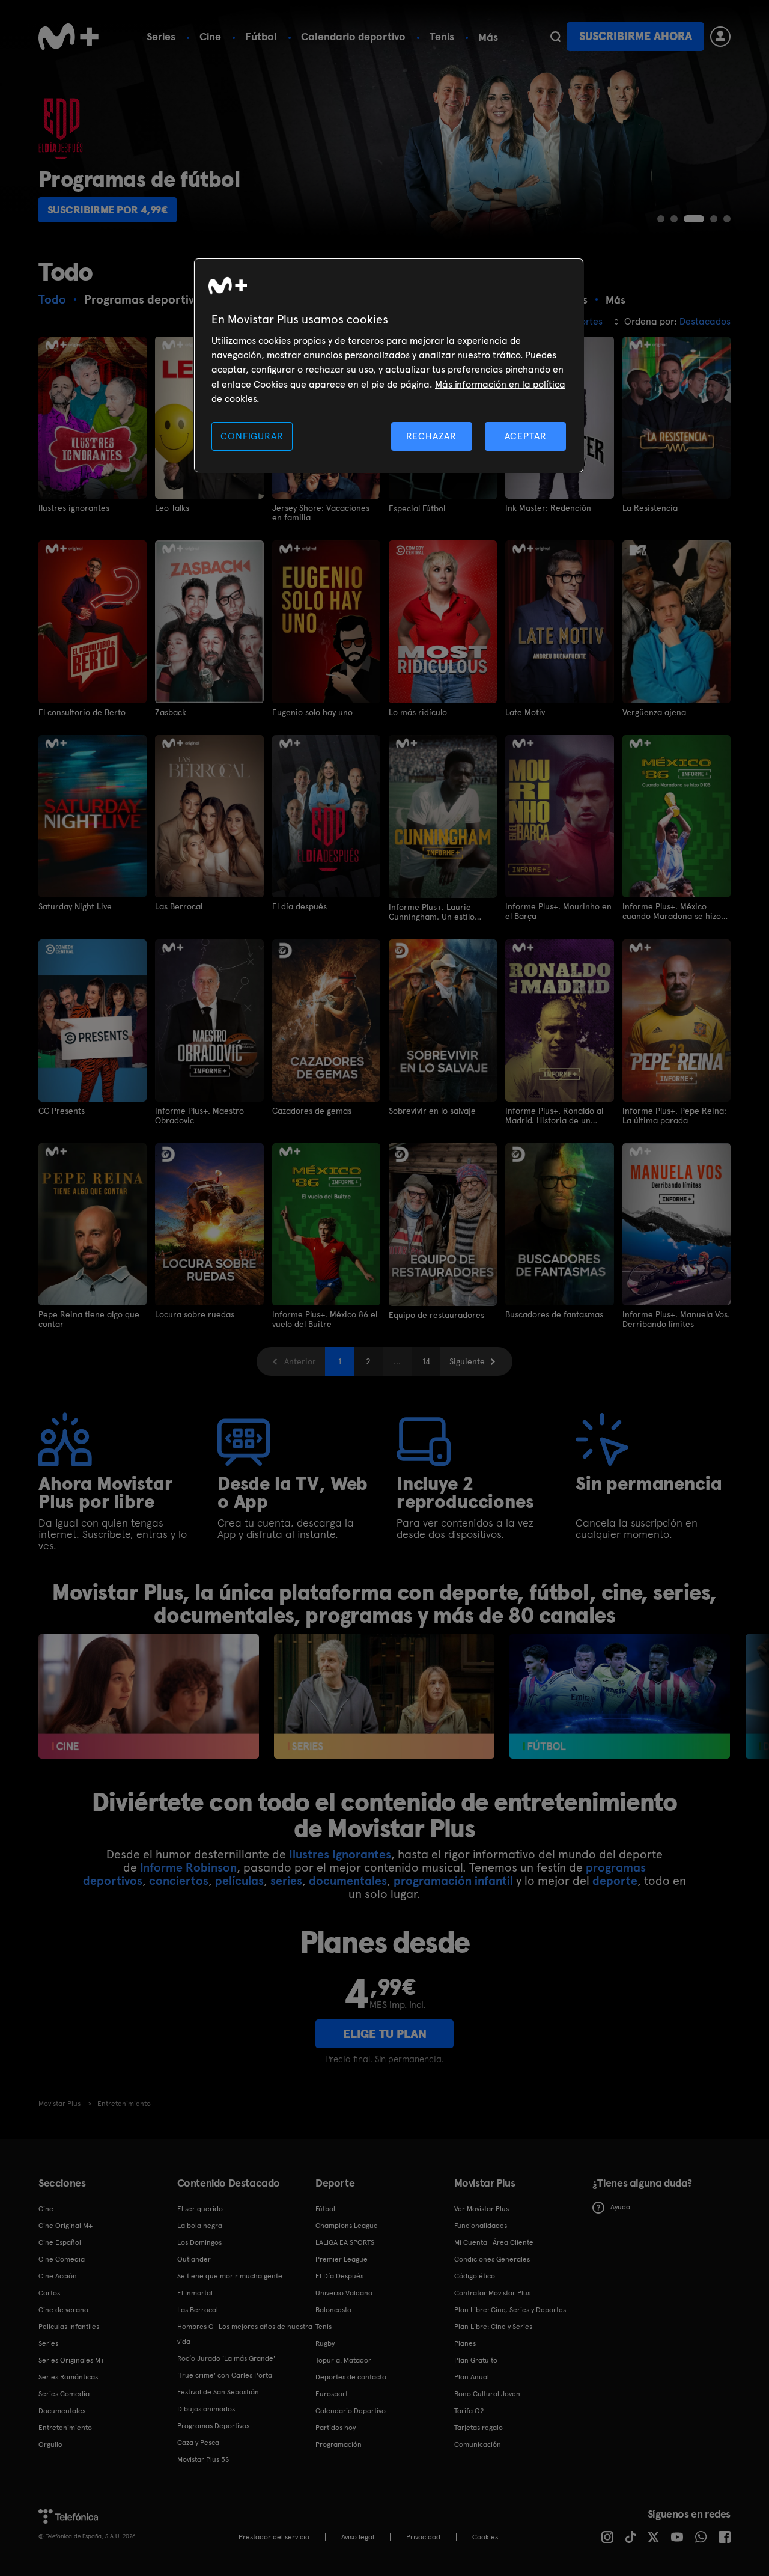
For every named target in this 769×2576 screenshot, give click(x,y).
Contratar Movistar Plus (492, 2293)
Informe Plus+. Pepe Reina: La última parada (674, 1116)
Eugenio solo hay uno (312, 712)
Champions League (347, 2226)
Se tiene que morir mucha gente (230, 2276)
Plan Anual (472, 2377)
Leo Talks (172, 508)
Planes (465, 2343)
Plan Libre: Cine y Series (493, 2327)
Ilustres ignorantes (74, 508)
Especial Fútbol (417, 508)
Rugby (325, 2343)
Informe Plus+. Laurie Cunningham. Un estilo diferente (432, 912)
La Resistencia (650, 508)
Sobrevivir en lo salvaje (432, 1111)
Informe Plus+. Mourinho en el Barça (558, 911)
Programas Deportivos (213, 2426)
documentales (348, 1881)
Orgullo (50, 2444)
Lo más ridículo (418, 712)
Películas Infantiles (69, 2327)
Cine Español (60, 2242)
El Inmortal (195, 2293)
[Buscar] (555, 37)
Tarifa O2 (469, 2411)
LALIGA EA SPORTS (345, 2242)
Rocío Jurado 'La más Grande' (226, 2358)
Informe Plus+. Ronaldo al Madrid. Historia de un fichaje (554, 1116)
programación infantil (453, 1881)
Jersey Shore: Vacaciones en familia (321, 513)
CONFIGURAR (252, 436)
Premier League (342, 2259)
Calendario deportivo (353, 36)
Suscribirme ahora (636, 36)
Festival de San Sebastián (218, 2392)
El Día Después (339, 2276)
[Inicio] (68, 37)
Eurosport (332, 2394)
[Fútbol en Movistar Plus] (620, 1696)
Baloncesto (333, 2310)
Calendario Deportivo (351, 2411)
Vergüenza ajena (654, 712)
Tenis (442, 36)
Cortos (49, 2293)
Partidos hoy (336, 2428)
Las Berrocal (179, 906)
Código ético (475, 2276)
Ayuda (620, 2207)
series (286, 1881)
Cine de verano (63, 2310)
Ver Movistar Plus (482, 2209)
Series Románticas (68, 2377)
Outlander (194, 2259)
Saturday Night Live (75, 906)
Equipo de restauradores (436, 1315)
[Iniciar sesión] (720, 37)
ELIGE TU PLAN (385, 2034)
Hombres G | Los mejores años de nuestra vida (245, 2334)
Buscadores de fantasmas (554, 1314)
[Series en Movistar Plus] (384, 1696)
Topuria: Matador (343, 2360)
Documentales (62, 2411)
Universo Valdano (344, 2293)
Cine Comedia (62, 2259)
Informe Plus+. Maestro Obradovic (199, 1116)
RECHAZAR (431, 436)
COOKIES (485, 2537)
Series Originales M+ (71, 2360)
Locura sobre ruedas (195, 1314)
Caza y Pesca (198, 2443)
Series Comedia (64, 2394)
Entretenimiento (65, 2428)
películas (239, 1881)
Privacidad (423, 2537)
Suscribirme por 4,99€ (108, 209)
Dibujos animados (206, 2409)
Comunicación (478, 2444)
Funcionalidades (481, 2226)
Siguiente (467, 1361)
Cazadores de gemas (312, 1111)
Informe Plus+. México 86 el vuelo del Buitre (325, 1319)
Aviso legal (358, 2537)
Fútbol (261, 36)
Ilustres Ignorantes (340, 1854)
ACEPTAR (526, 436)
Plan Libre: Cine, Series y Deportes (510, 2310)
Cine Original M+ (65, 2226)
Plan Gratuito (476, 2360)
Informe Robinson (188, 1867)
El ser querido (200, 2209)
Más (488, 37)
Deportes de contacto (351, 2377)
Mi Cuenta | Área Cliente (494, 2242)
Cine (210, 36)
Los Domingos (199, 2242)
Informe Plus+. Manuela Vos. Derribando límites (676, 1319)
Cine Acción (58, 2276)
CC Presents (62, 1111)
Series (161, 36)
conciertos (179, 1881)
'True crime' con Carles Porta (225, 2375)
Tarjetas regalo (479, 2428)
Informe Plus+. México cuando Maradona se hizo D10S (672, 911)
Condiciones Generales (492, 2259)
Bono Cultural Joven (487, 2394)
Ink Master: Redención (548, 508)
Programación (339, 2444)
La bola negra (200, 2226)
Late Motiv (525, 712)
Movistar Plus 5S (203, 2459)
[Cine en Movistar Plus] (149, 1696)
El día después (299, 906)
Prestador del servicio (274, 2537)
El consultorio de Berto (82, 712)
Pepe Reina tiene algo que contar (89, 1319)
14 (426, 1361)
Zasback (171, 712)
